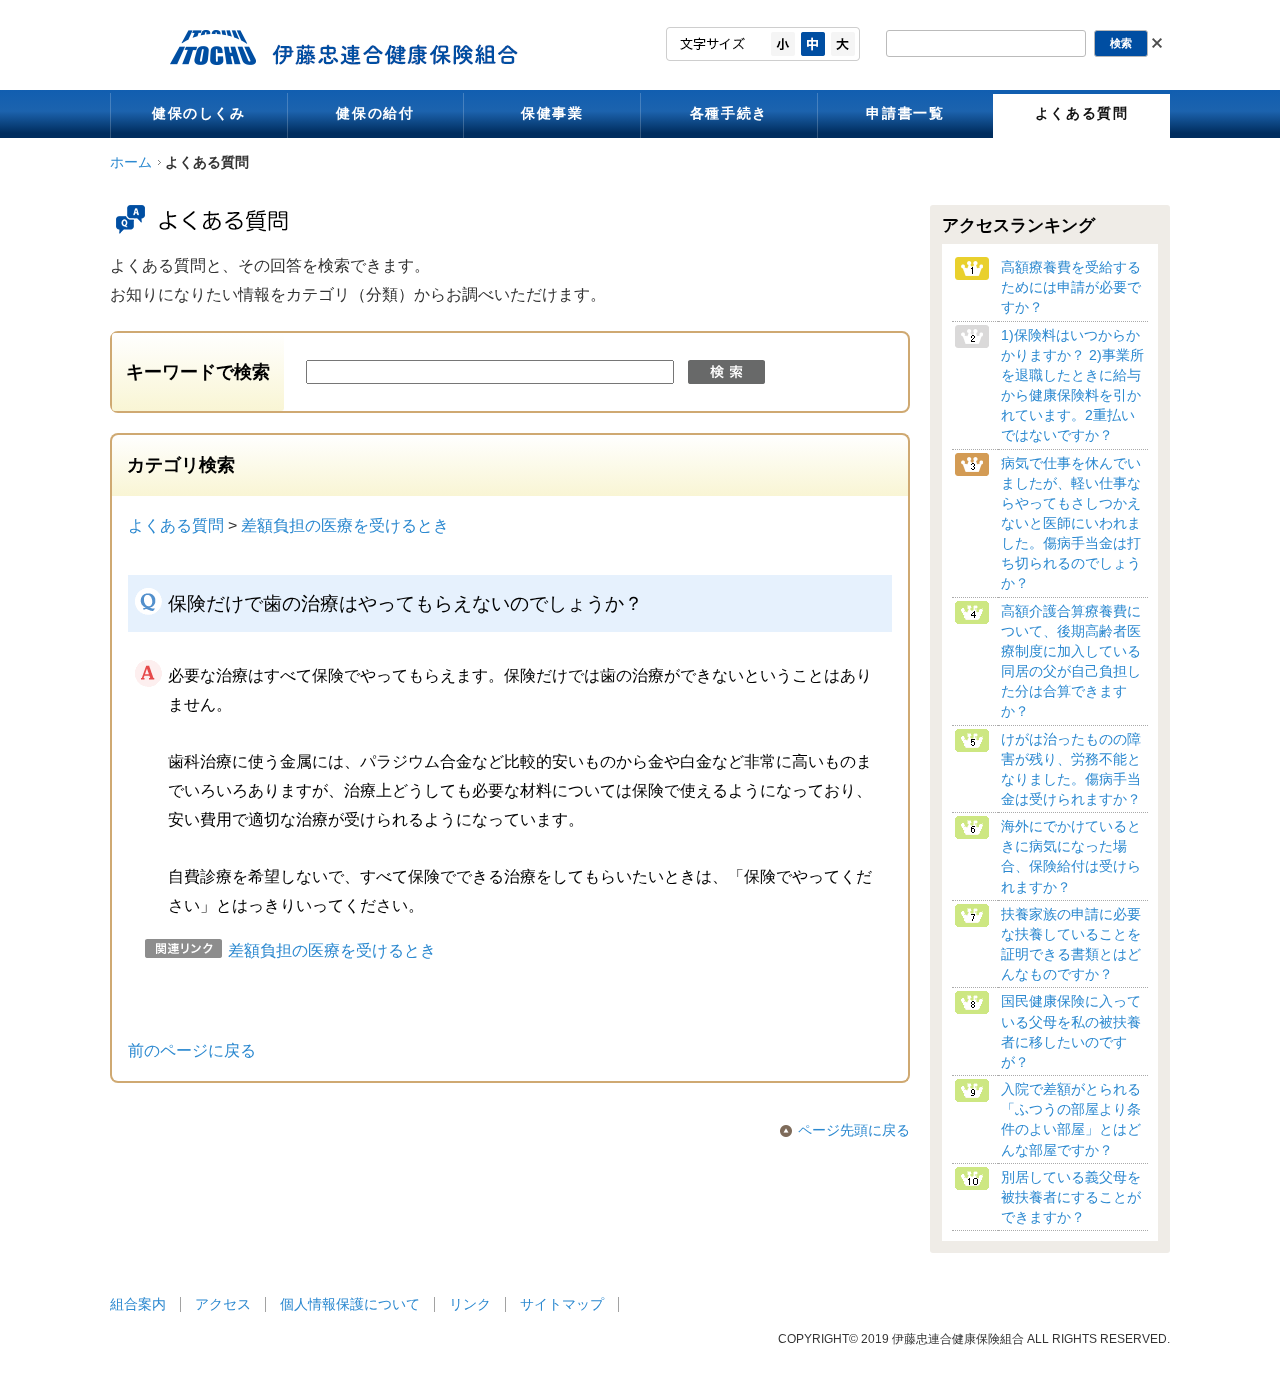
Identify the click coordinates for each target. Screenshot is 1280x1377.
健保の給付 (375, 113)
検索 (726, 372)
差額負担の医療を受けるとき (345, 525)
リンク (470, 1304)
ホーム (131, 162)
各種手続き (729, 113)
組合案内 (138, 1304)
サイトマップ (562, 1304)
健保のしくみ (199, 113)
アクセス (223, 1304)
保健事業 (552, 113)
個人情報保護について (350, 1304)
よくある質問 (1082, 113)
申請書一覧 (905, 113)
